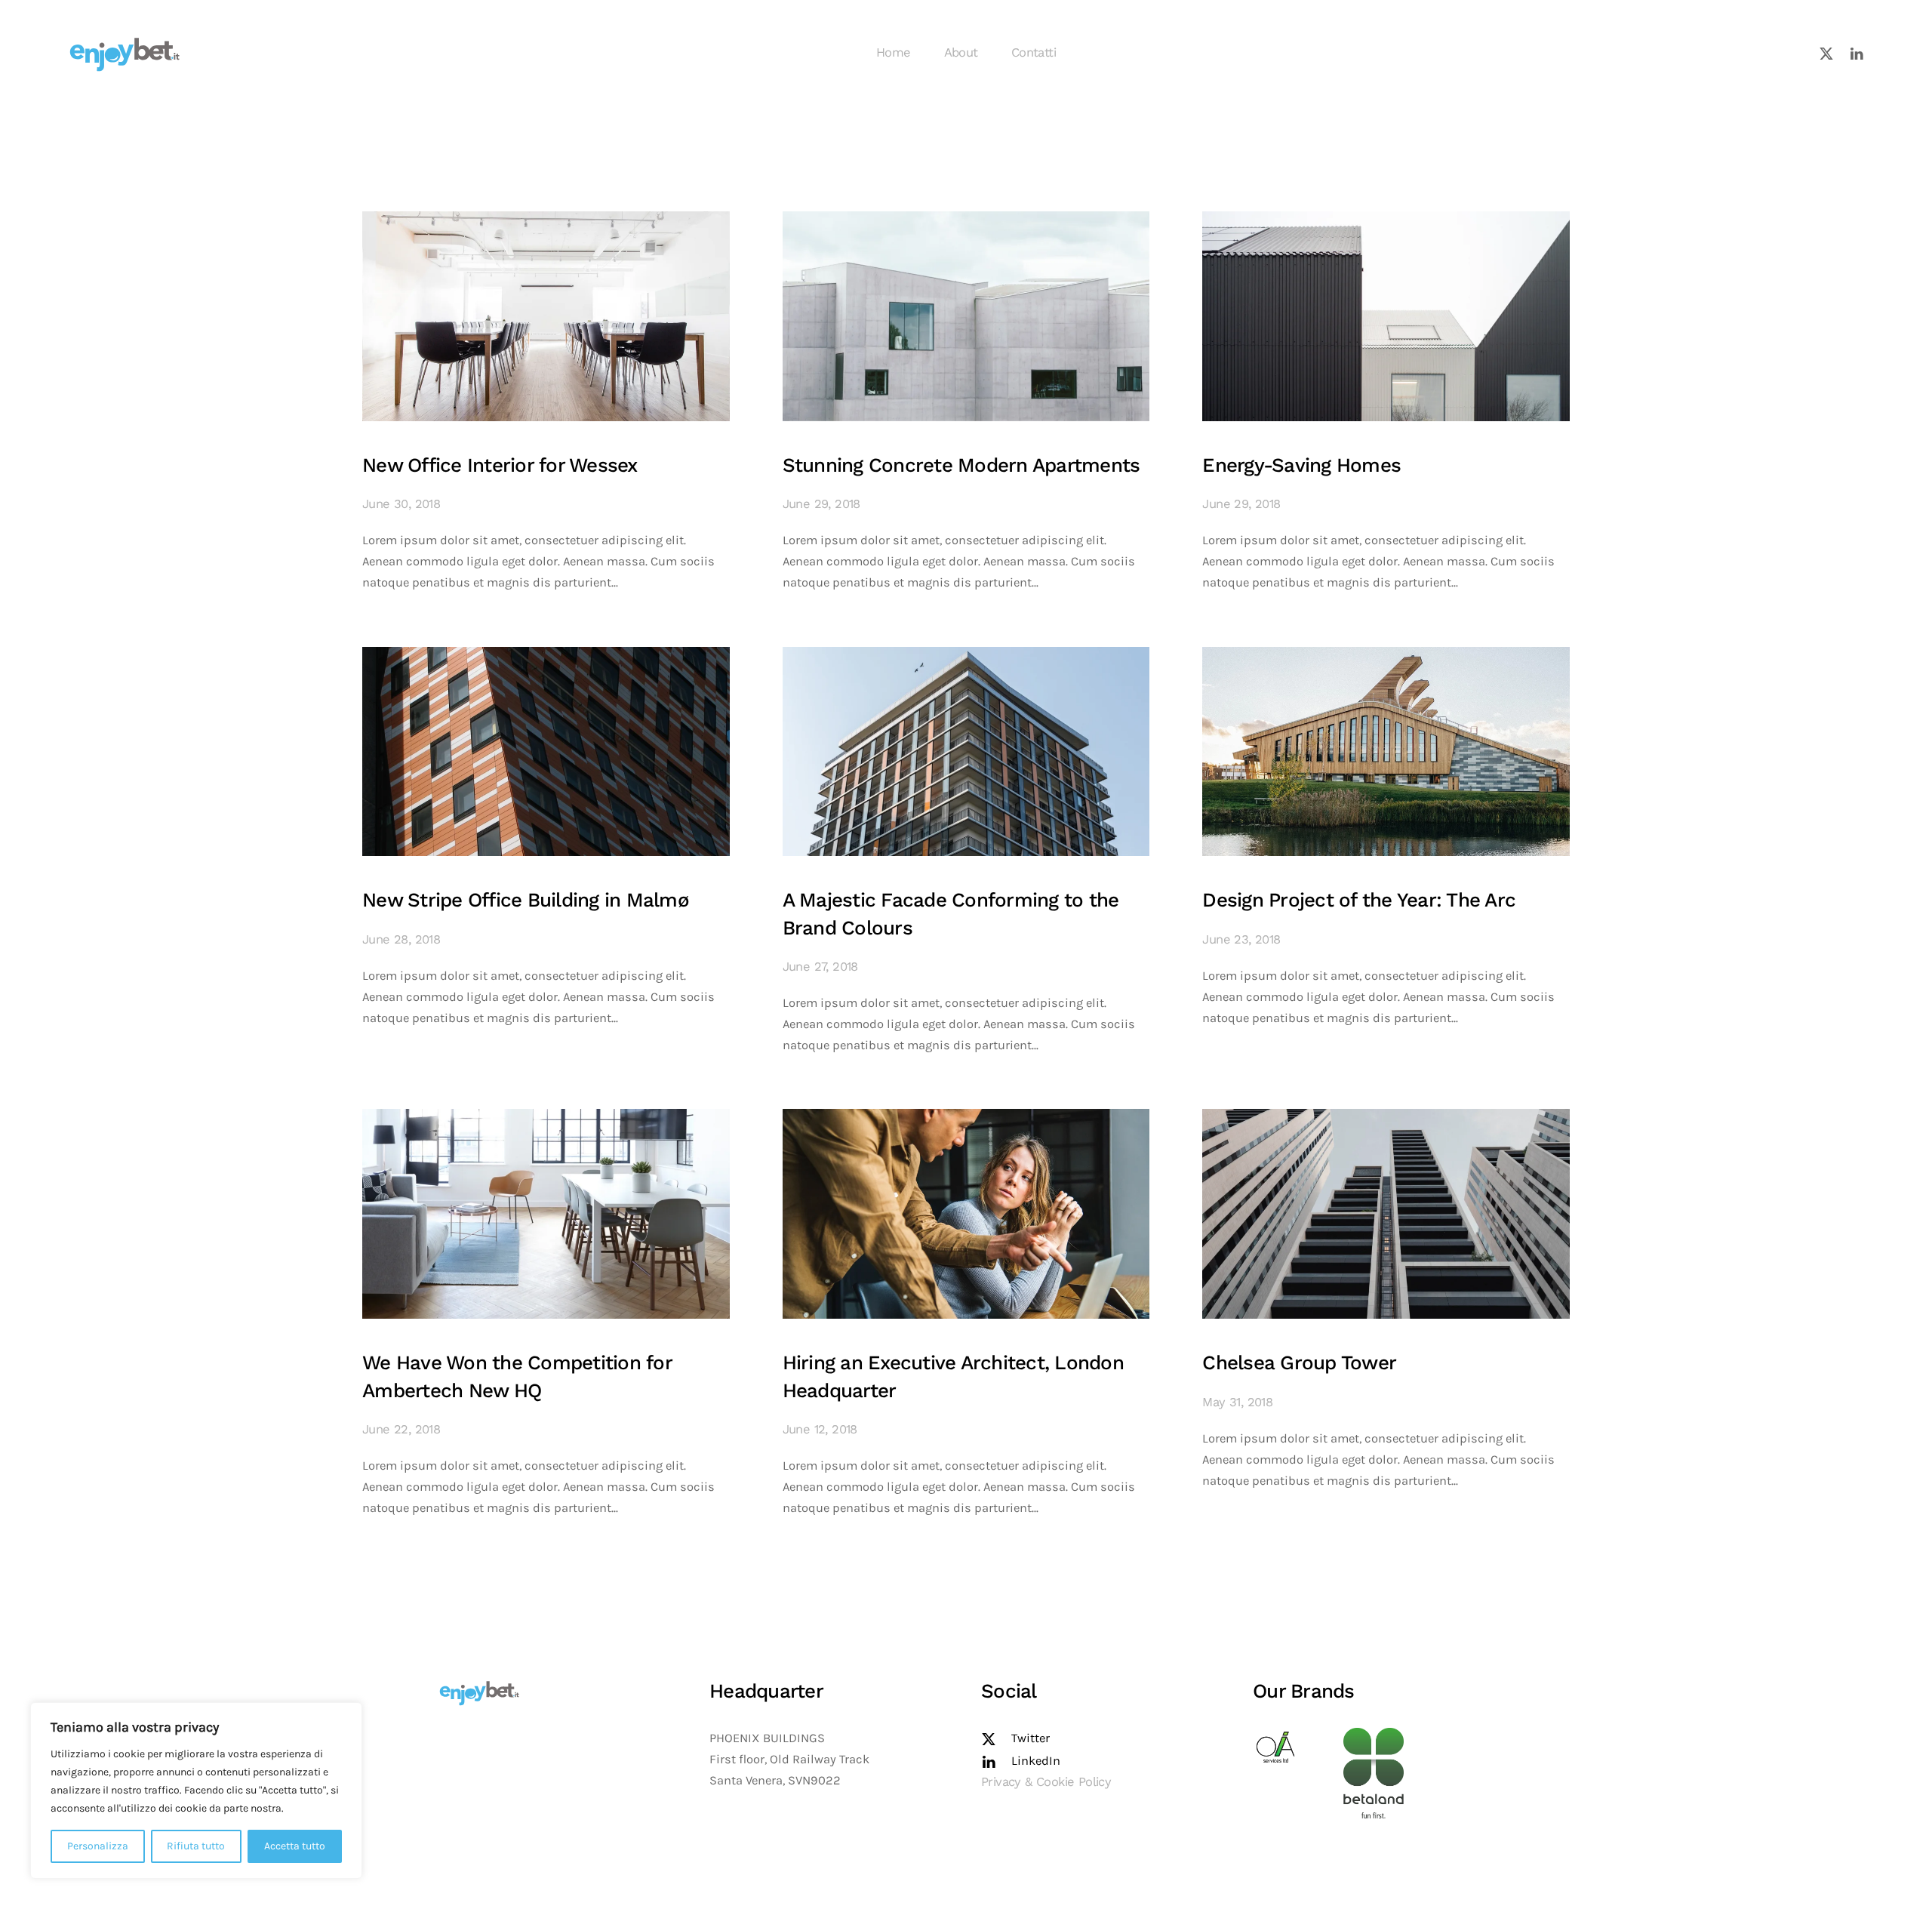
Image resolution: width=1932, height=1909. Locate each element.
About (961, 52)
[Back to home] (125, 53)
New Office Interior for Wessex (500, 465)
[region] (196, 1790)
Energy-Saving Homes (1301, 465)
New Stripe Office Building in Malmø (526, 900)
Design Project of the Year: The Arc (1359, 900)
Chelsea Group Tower (1299, 1362)
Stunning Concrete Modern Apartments (961, 465)
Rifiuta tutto (196, 1846)
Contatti (1034, 52)
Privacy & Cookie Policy (1046, 1782)
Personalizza (98, 1846)
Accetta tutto (295, 1846)
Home (894, 52)
